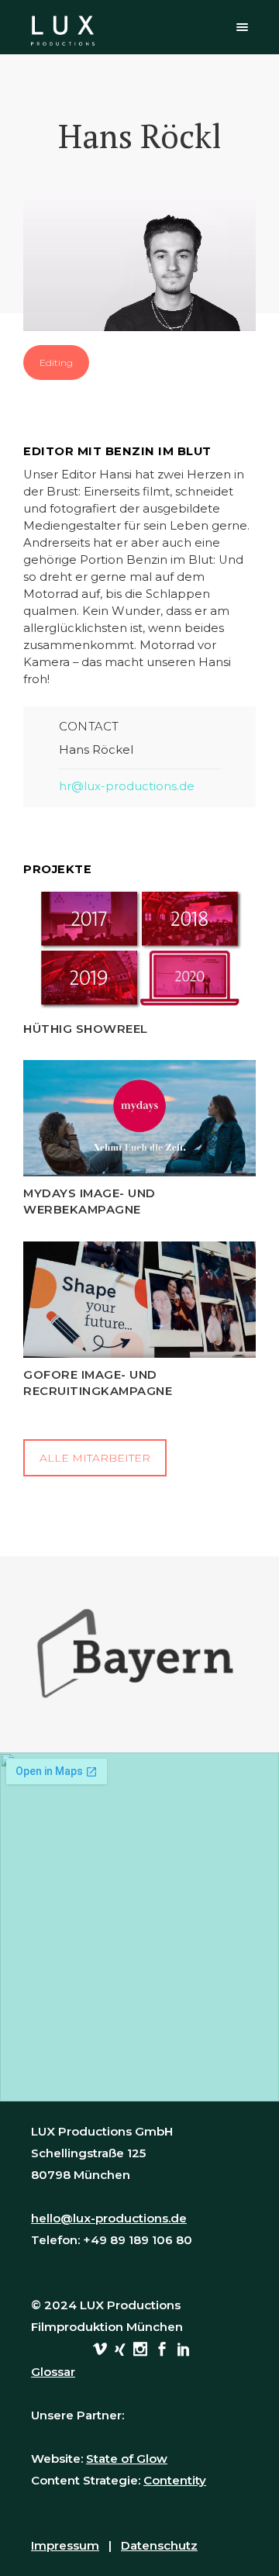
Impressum (65, 2545)
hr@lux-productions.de (127, 786)
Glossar (53, 2372)
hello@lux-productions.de (109, 2218)
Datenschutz (159, 2545)
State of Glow (127, 2459)
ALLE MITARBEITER (95, 1458)
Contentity (175, 2480)
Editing (56, 363)
